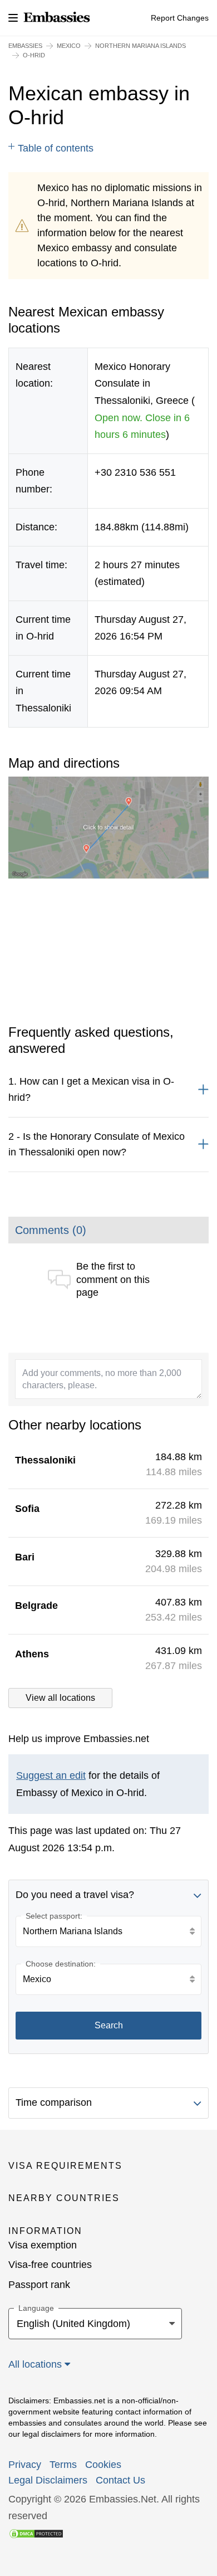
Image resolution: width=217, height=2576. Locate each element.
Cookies (103, 2465)
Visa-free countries (50, 2265)
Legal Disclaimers (48, 2480)
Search (109, 2025)
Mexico (69, 46)
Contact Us (120, 2480)
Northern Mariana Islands (140, 46)
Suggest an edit (51, 1775)
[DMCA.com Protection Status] (36, 2533)
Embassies (25, 46)
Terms (63, 2465)
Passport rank (39, 2285)
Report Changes (180, 18)
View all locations (60, 1698)
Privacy (25, 2465)
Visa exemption (43, 2245)
